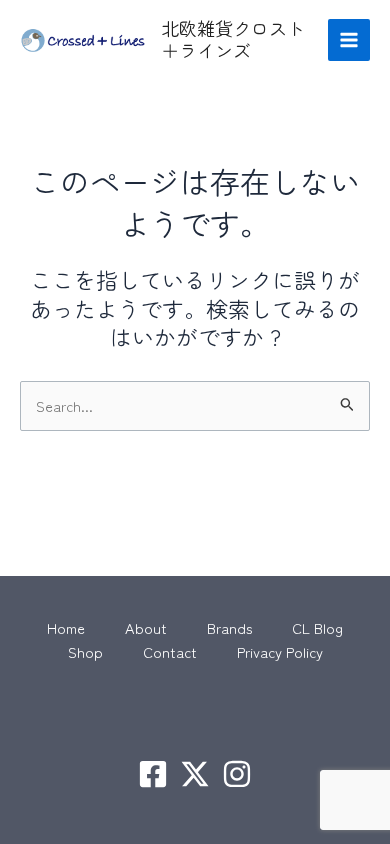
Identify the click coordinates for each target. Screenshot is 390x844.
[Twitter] (195, 774)
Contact (170, 651)
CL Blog (317, 627)
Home (66, 627)
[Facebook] (153, 774)
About (146, 627)
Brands (229, 627)
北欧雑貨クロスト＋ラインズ (233, 39)
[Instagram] (237, 774)
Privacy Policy (280, 651)
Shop (85, 651)
